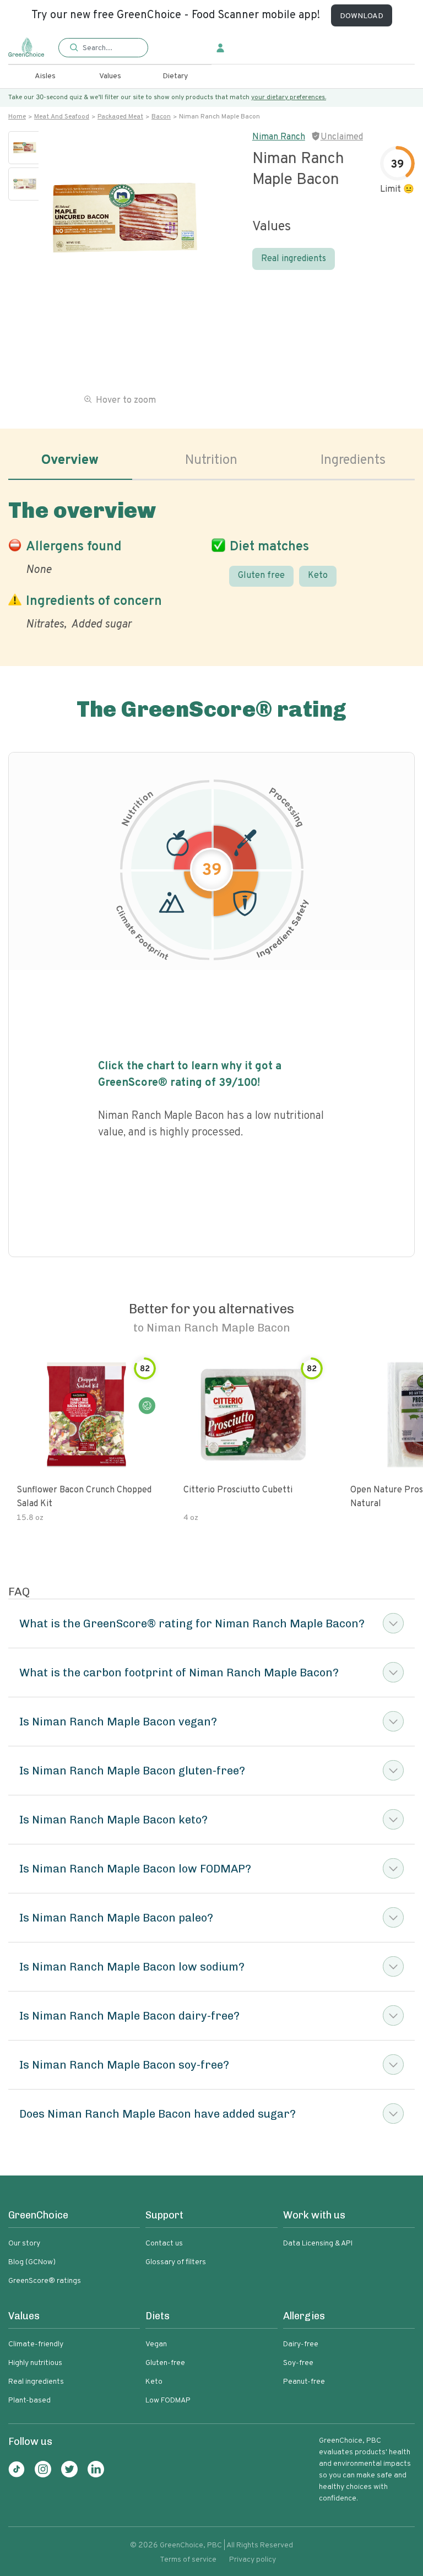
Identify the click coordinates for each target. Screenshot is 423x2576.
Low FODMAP (168, 2401)
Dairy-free (301, 2344)
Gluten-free (165, 2363)
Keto (318, 576)
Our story (24, 2244)
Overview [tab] (70, 461)
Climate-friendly (36, 2344)
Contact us (164, 2244)
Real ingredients (294, 259)
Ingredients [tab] (353, 461)
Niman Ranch (279, 137)
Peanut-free (304, 2382)
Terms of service (188, 2560)
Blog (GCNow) (32, 2262)
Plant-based (29, 2401)
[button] (103, 48)
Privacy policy (253, 2560)
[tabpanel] (211, 562)
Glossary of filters (176, 2262)
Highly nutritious (35, 2363)
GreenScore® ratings (45, 2281)
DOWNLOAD (362, 16)
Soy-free (298, 2363)
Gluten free (261, 576)
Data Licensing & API (318, 2244)
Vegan (156, 2344)
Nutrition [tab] (211, 461)
